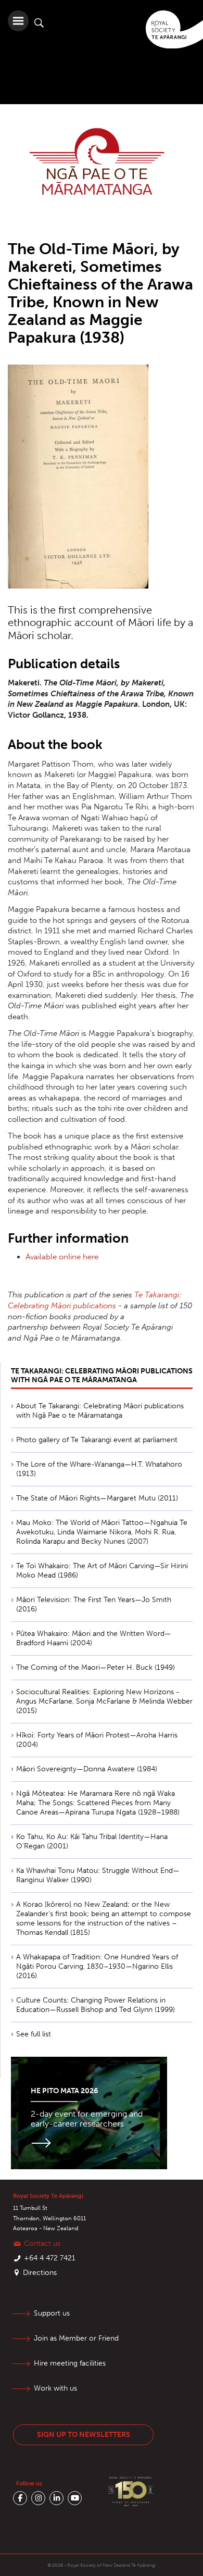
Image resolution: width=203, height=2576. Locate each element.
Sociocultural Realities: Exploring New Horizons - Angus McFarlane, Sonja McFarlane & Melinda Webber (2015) (104, 1701)
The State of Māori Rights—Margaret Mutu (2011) (97, 1498)
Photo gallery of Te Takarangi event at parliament (97, 1440)
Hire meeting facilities (70, 2363)
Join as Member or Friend (76, 2338)
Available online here (62, 1257)
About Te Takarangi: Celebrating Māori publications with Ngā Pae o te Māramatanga (100, 1411)
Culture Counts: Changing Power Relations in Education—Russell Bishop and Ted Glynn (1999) (96, 2005)
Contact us (42, 2243)
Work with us (55, 2388)
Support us (52, 2313)
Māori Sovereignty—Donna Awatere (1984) (87, 1769)
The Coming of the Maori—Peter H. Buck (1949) (96, 1667)
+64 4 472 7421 (50, 2258)
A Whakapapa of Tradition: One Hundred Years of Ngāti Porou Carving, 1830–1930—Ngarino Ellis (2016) (97, 1966)
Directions (40, 2273)
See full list (34, 2034)
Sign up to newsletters (84, 2435)
